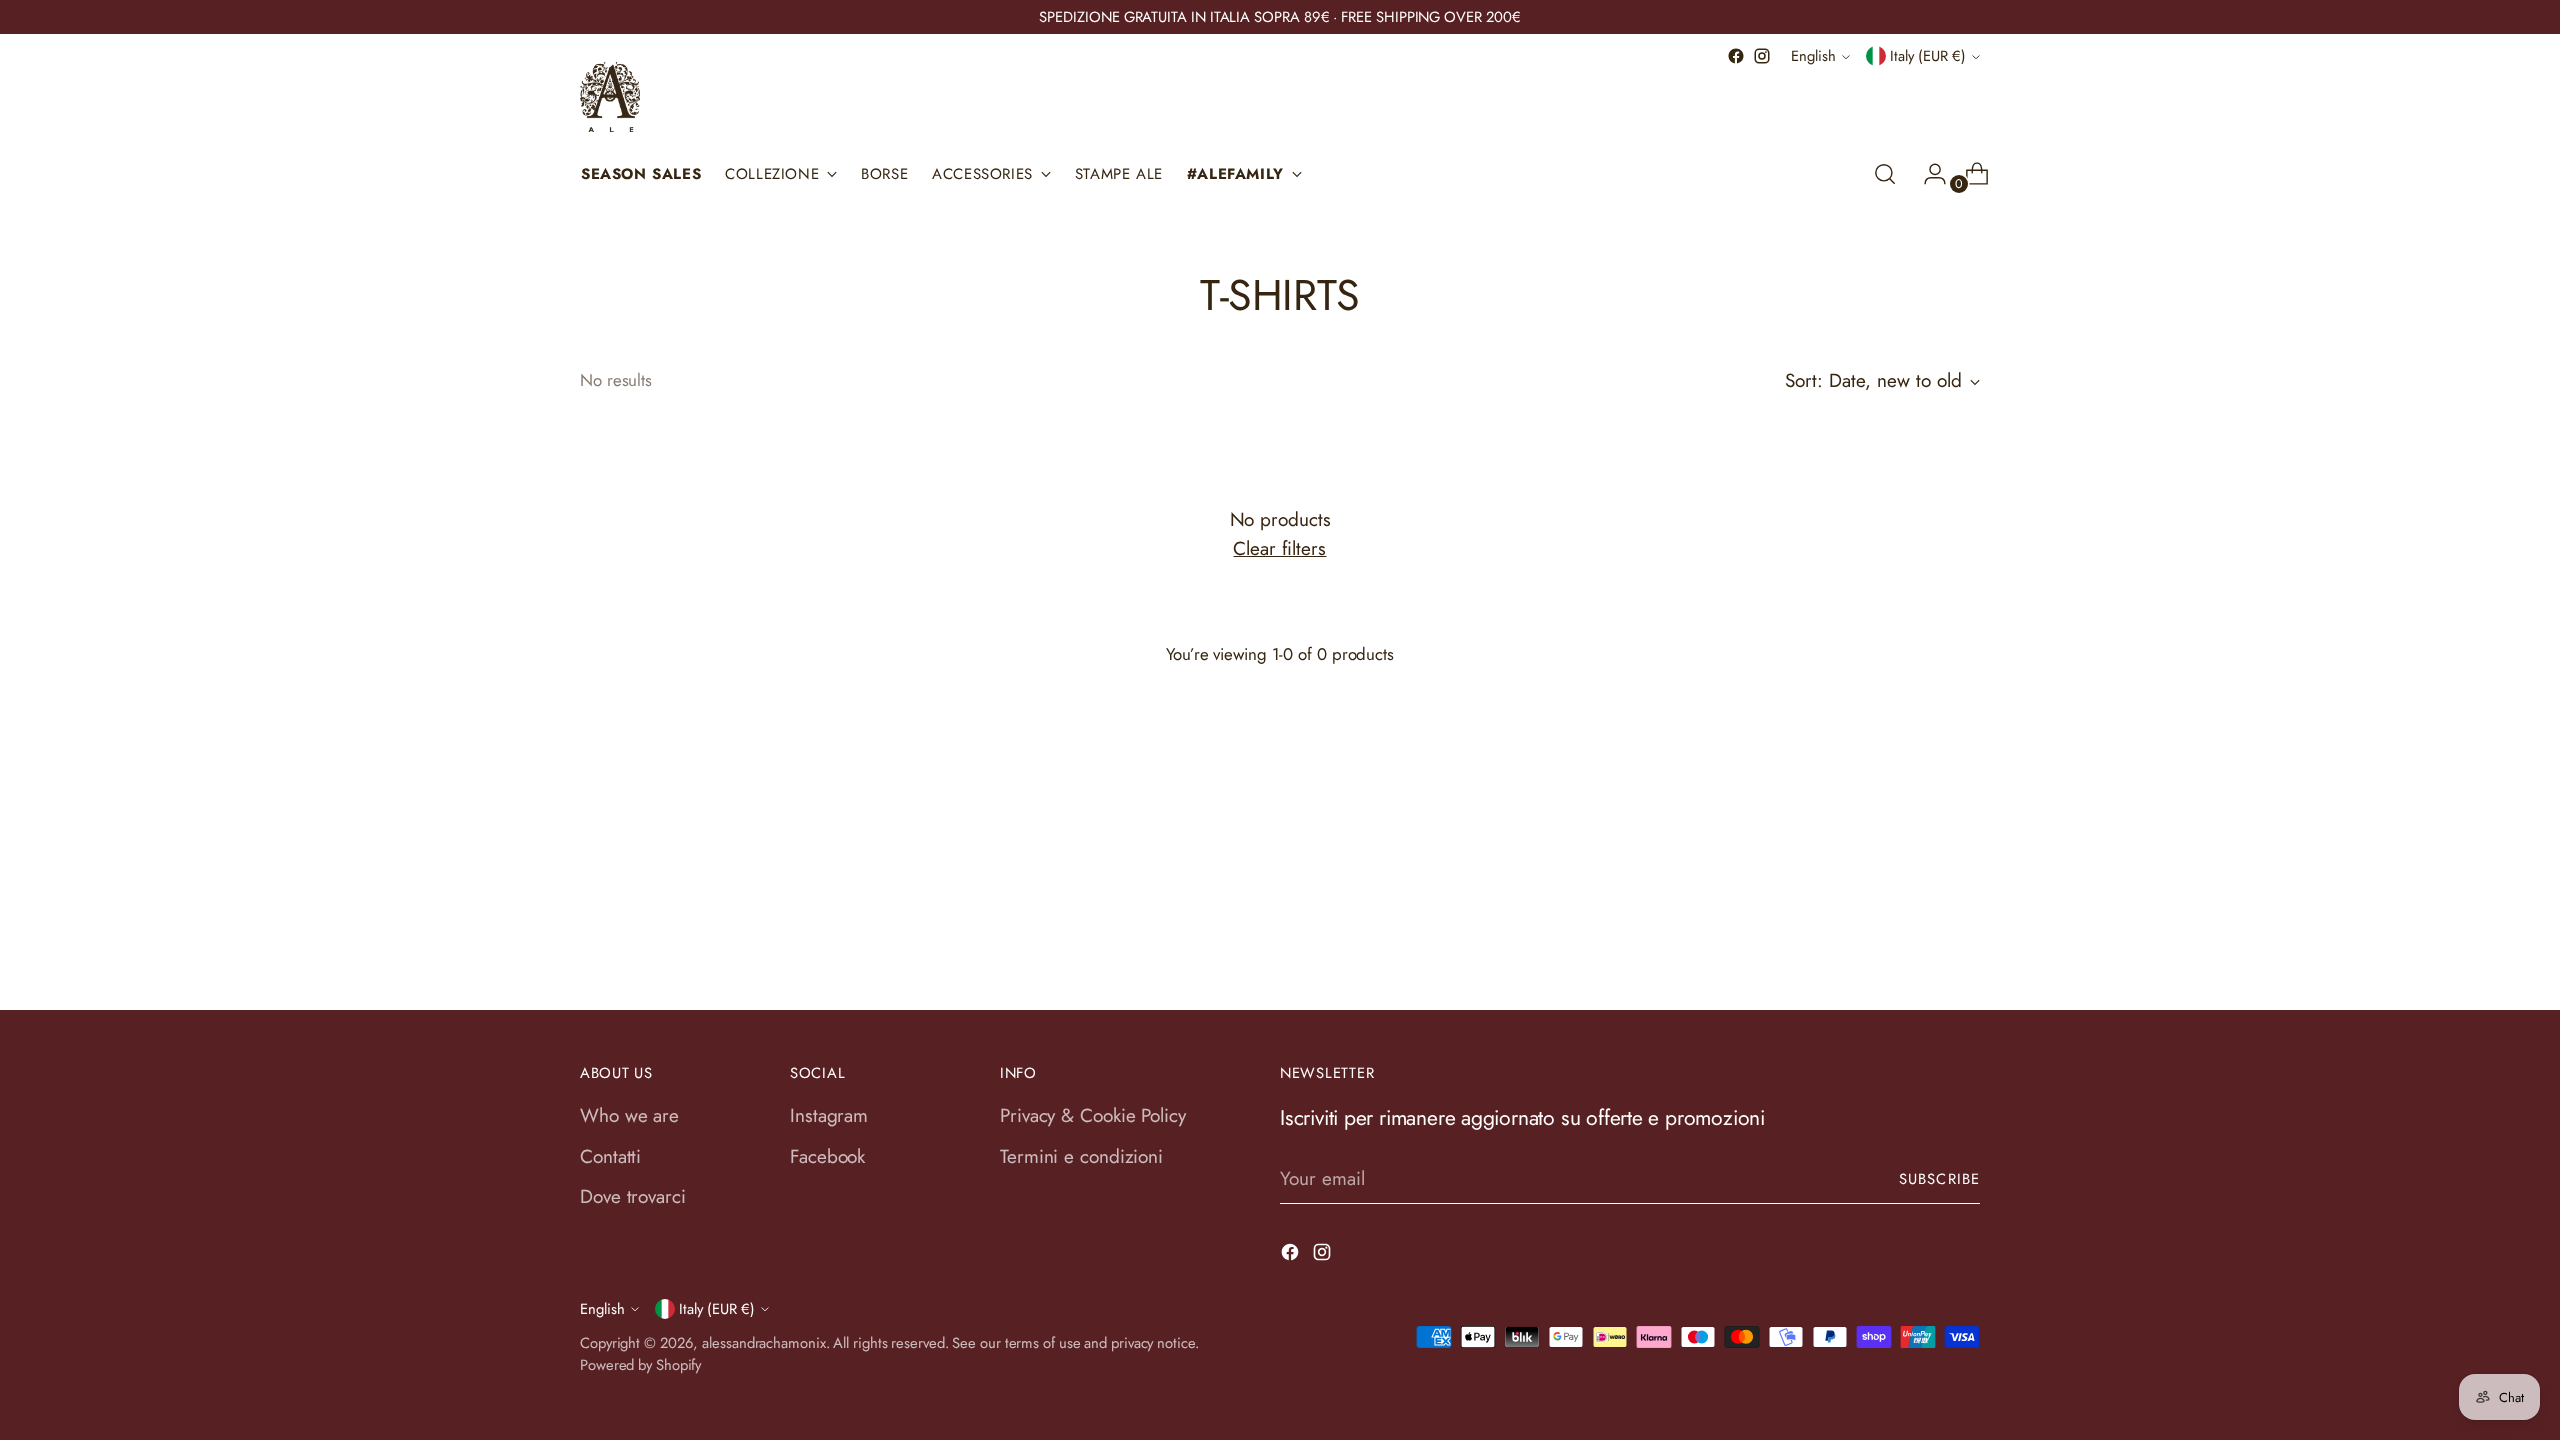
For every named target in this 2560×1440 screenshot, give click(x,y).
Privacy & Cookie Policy (1093, 1115)
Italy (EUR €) (1928, 56)
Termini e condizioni (1081, 1156)
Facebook (827, 1156)
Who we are (629, 1115)
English (1813, 56)
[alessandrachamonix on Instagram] (1762, 56)
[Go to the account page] (1927, 174)
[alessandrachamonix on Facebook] (1736, 56)
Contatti (610, 1156)
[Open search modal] (1885, 174)
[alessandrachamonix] (610, 97)
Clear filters (1279, 548)
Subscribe (1939, 1179)
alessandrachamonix (763, 1343)
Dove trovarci (633, 1196)
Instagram (829, 1115)
